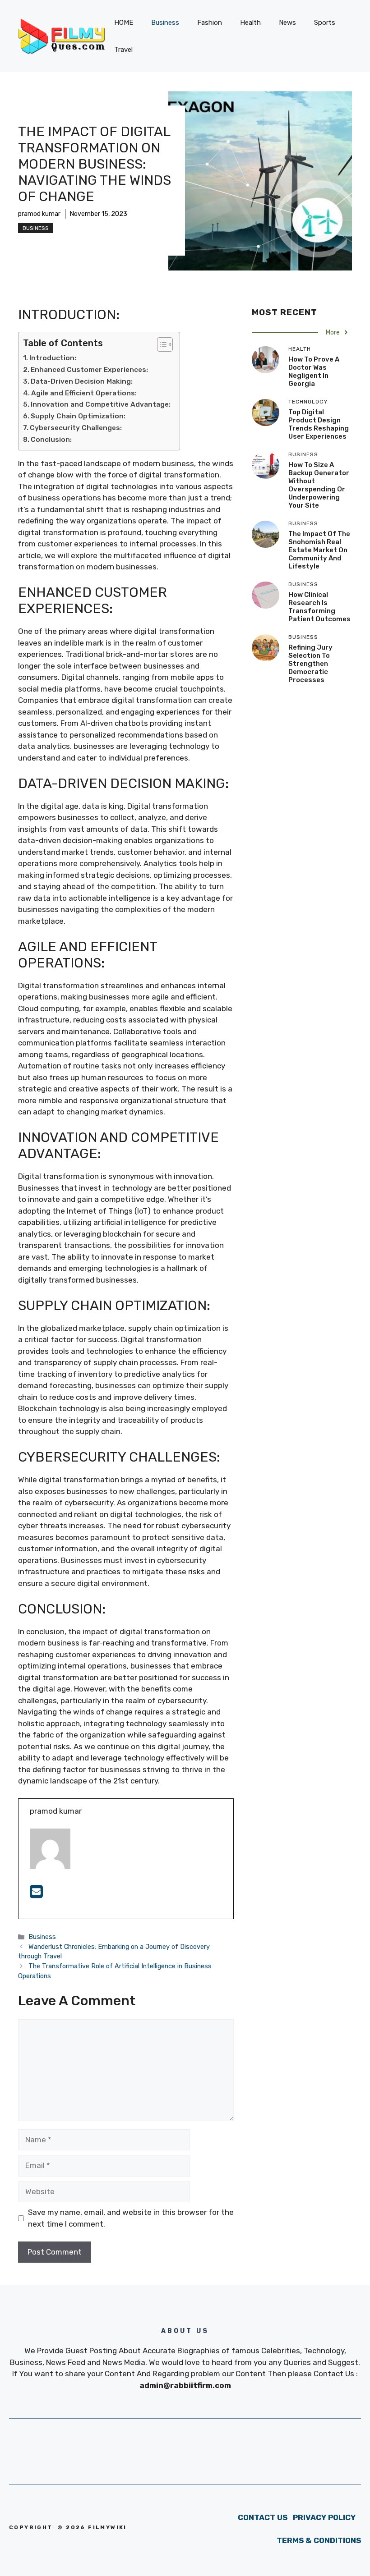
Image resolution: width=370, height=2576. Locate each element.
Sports (325, 23)
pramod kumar (39, 214)
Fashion (210, 23)
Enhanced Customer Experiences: (89, 370)
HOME (124, 23)
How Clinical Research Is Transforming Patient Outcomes (319, 607)
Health (250, 23)
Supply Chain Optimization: (78, 416)
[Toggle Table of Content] (160, 344)
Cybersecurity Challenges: (76, 428)
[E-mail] (36, 1894)
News (287, 23)
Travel (123, 50)
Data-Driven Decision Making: (82, 381)
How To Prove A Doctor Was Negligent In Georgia (314, 371)
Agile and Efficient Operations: (84, 393)
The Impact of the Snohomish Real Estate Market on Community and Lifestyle (319, 550)
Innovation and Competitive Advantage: (101, 404)
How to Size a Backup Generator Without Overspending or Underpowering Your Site (319, 485)
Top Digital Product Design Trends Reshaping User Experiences (319, 424)
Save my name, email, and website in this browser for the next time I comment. (131, 2218)
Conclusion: (51, 440)
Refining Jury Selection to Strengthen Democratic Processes (310, 664)
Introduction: (53, 358)
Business (165, 23)
